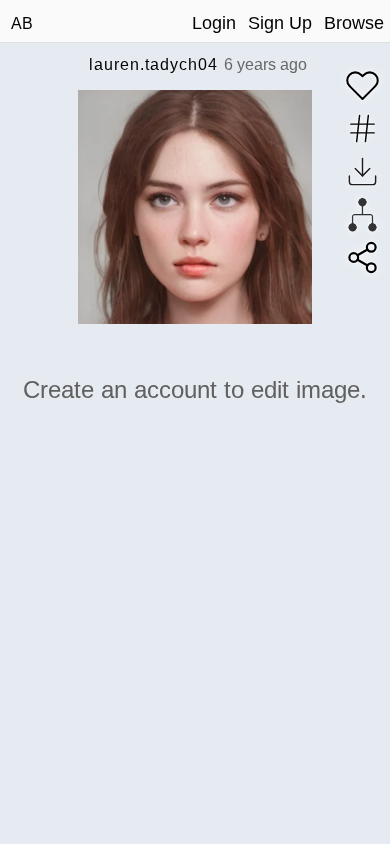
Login (214, 23)
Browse (354, 23)
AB (22, 23)
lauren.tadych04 (153, 64)
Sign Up (280, 23)
